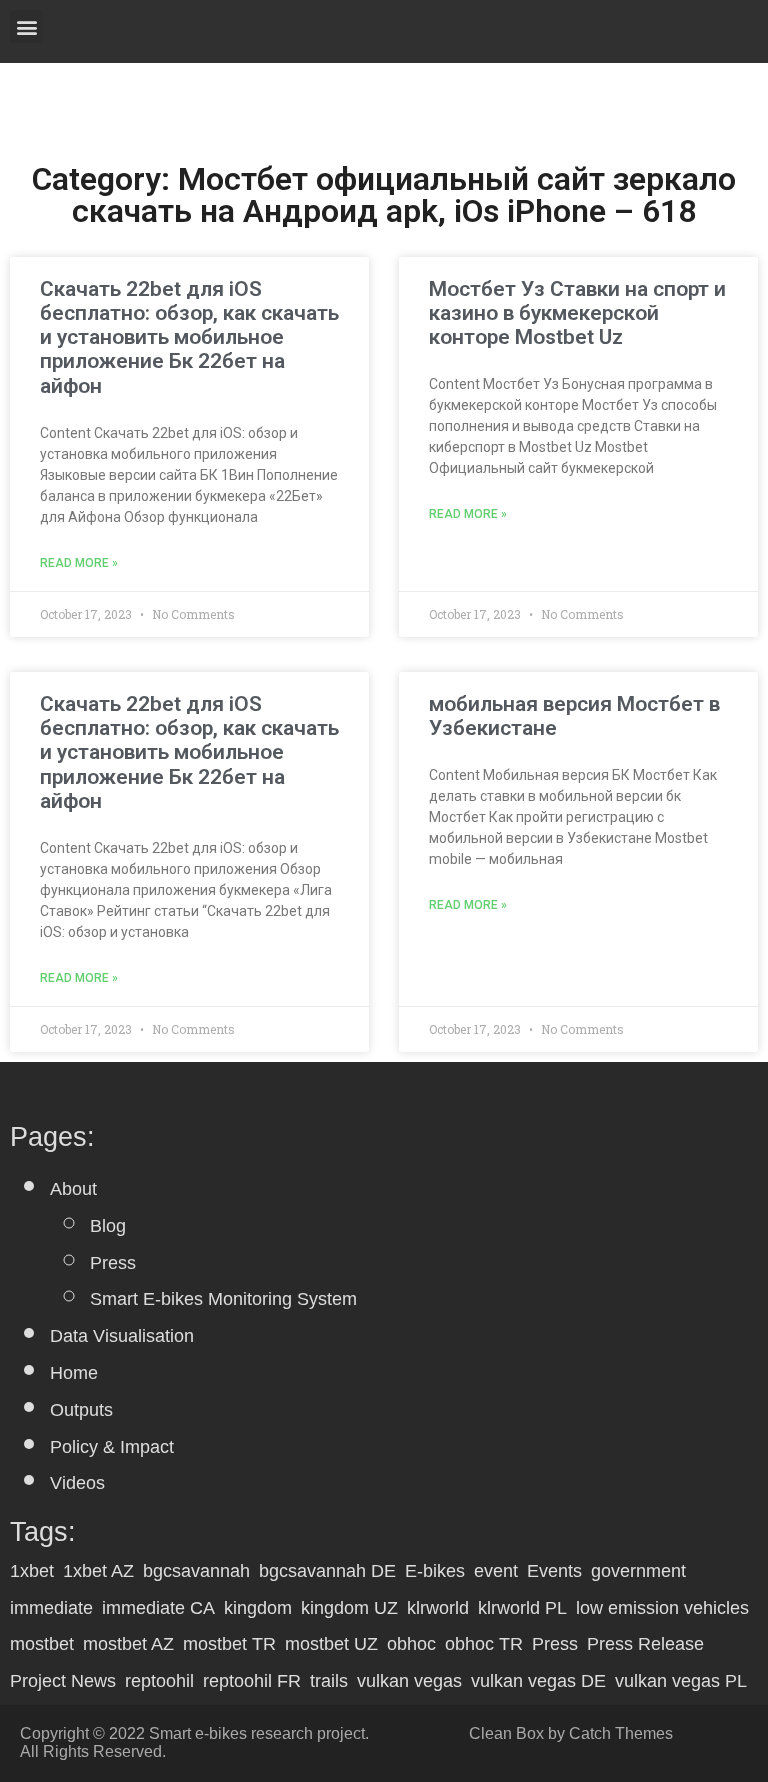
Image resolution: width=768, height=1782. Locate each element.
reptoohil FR (252, 1681)
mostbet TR (229, 1644)
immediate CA (158, 1608)
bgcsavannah (196, 1571)
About (73, 1189)
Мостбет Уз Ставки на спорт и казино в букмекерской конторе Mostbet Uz (577, 313)
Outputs (81, 1410)
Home (74, 1373)
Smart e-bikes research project (257, 1733)
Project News (63, 1681)
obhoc (411, 1644)
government (638, 1571)
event (496, 1571)
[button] (26, 26)
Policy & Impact (112, 1447)
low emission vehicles (662, 1608)
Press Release (645, 1644)
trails (329, 1681)
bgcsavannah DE (327, 1571)
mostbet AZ (128, 1644)
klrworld (438, 1608)
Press (113, 1263)
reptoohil (159, 1681)
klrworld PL (522, 1608)
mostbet (42, 1644)
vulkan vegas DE (538, 1681)
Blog (108, 1226)
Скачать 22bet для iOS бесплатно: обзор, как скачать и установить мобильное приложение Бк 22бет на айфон (189, 337)
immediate (51, 1608)
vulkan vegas (409, 1681)
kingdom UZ (349, 1608)
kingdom (258, 1608)
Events (554, 1571)
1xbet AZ (98, 1571)
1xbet (32, 1571)
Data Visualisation (122, 1336)
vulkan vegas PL (681, 1681)
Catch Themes (621, 1733)
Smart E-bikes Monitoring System (223, 1299)
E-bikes (435, 1571)
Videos (77, 1483)
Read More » (79, 563)
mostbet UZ (331, 1644)
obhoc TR (484, 1644)
